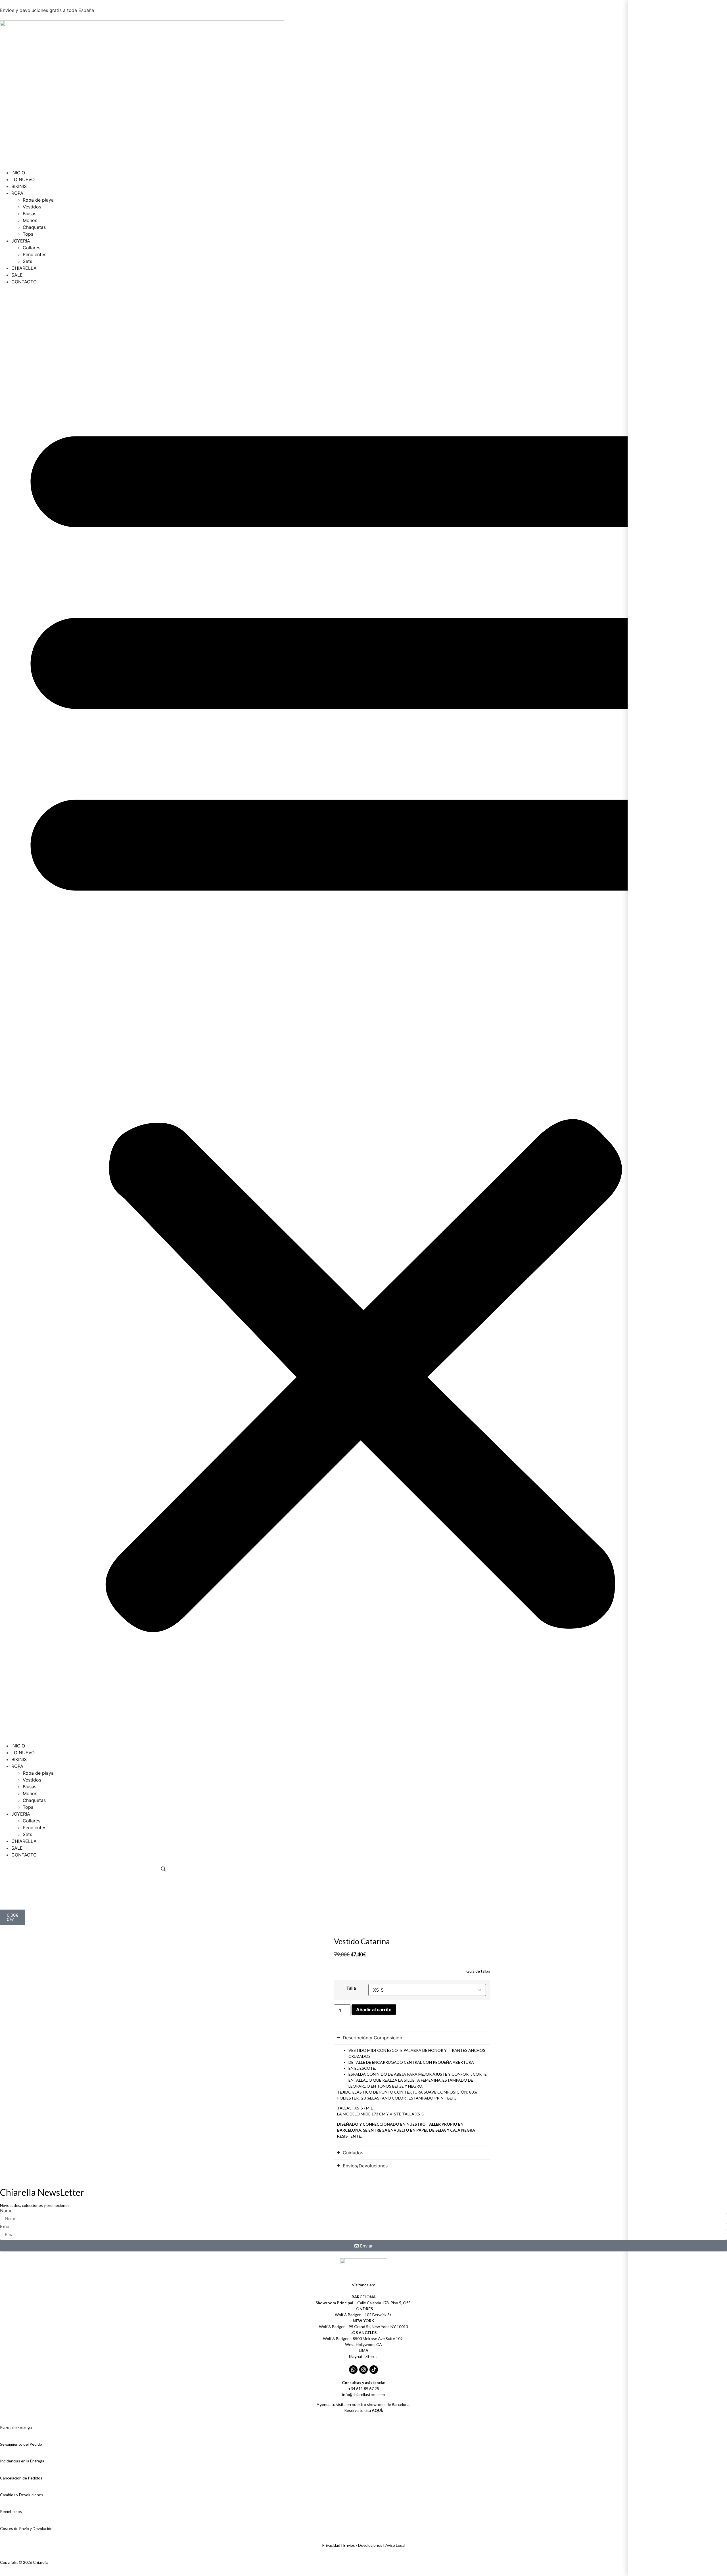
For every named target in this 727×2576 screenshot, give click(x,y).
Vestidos (32, 207)
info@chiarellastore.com (363, 2394)
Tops (28, 234)
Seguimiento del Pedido (21, 2444)
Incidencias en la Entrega (22, 2461)
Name (6, 2211)
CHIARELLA (24, 268)
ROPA (17, 193)
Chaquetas (34, 227)
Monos (30, 220)
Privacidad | (333, 2545)
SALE (17, 275)
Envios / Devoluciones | (364, 2545)
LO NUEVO (23, 179)
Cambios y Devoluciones (22, 2495)
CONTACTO (24, 282)
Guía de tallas (478, 1971)
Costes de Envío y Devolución (26, 2528)
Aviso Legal (395, 2545)
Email (6, 2226)
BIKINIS (19, 186)
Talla (351, 1988)
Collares (32, 248)
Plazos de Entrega (16, 2427)
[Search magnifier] (163, 1869)
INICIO (18, 173)
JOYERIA (21, 241)
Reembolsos (11, 2511)
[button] (363, 1014)
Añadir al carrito (374, 2010)
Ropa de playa (38, 200)
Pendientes (35, 254)
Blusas (30, 214)
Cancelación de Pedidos (21, 2478)
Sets (27, 261)
